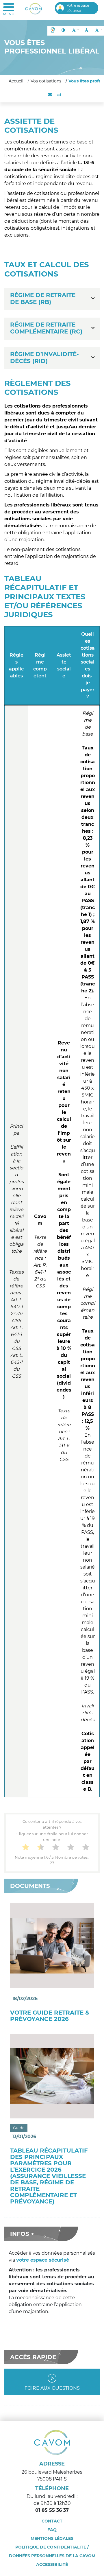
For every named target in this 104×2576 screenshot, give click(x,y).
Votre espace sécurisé (78, 8)
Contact (52, 2521)
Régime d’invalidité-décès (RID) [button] (44, 358)
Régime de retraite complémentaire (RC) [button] (46, 328)
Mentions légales (52, 2538)
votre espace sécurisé (43, 2260)
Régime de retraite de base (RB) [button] (43, 298)
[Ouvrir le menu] (9, 10)
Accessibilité (52, 2564)
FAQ (52, 2530)
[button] (53, 31)
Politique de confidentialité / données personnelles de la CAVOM (52, 2551)
